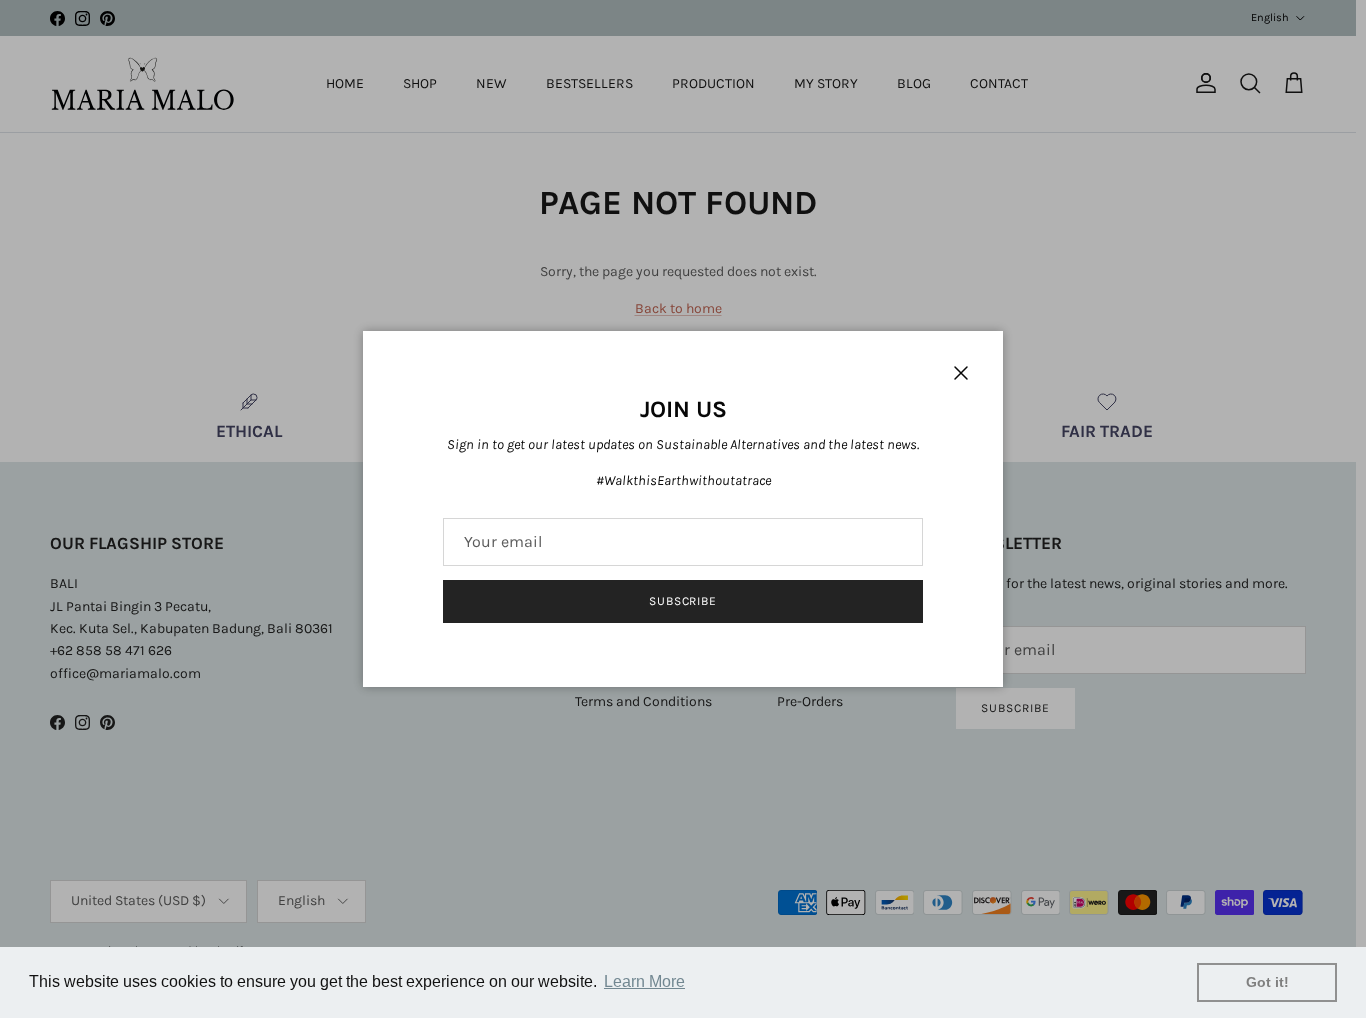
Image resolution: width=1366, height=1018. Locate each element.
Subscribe (683, 601)
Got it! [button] (1267, 982)
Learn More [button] (644, 981)
